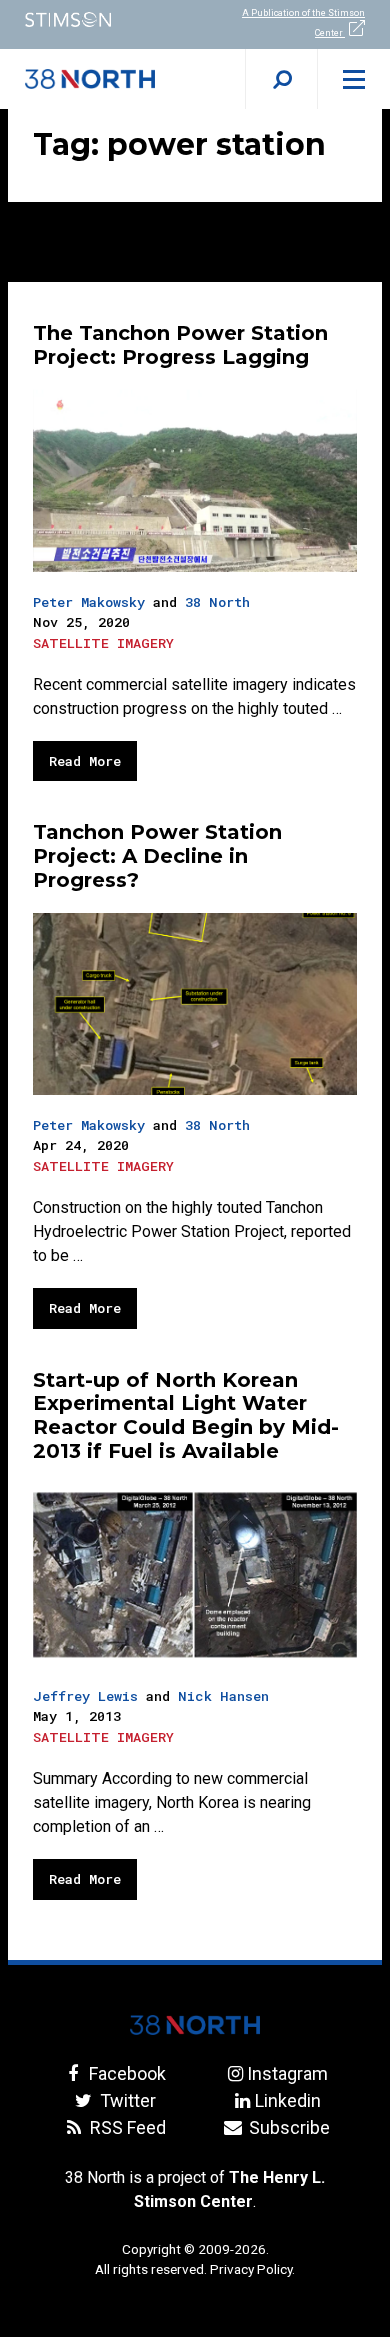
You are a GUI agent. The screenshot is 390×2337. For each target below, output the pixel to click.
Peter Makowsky (89, 602)
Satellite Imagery (103, 643)
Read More (85, 761)
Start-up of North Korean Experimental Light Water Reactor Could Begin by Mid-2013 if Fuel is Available (186, 1415)
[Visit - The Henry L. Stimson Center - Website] (97, 19)
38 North (217, 602)
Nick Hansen (223, 1696)
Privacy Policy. (252, 2269)
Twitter (125, 2100)
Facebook (125, 2073)
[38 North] (195, 2025)
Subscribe (287, 2127)
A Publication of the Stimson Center (303, 23)
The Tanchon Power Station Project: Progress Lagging (180, 345)
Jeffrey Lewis (85, 1696)
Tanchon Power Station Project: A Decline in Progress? (157, 856)
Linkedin (287, 2100)
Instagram (287, 2073)
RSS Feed (125, 2127)
